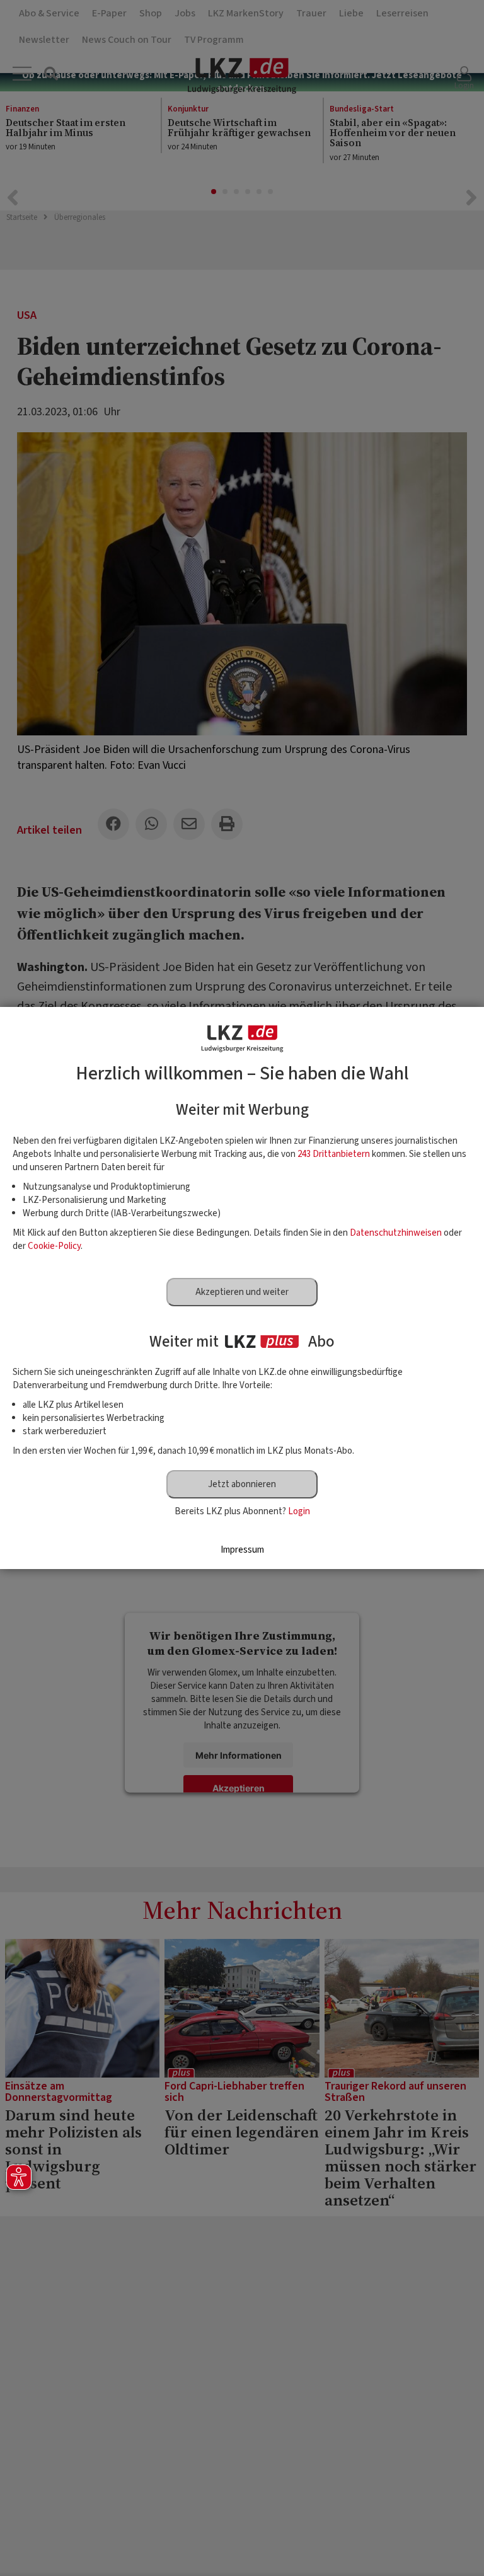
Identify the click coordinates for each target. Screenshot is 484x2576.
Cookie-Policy (54, 1246)
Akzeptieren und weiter (242, 1292)
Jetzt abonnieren (242, 1484)
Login (299, 1511)
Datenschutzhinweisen (396, 1233)
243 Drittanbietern (334, 1154)
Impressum (242, 1550)
